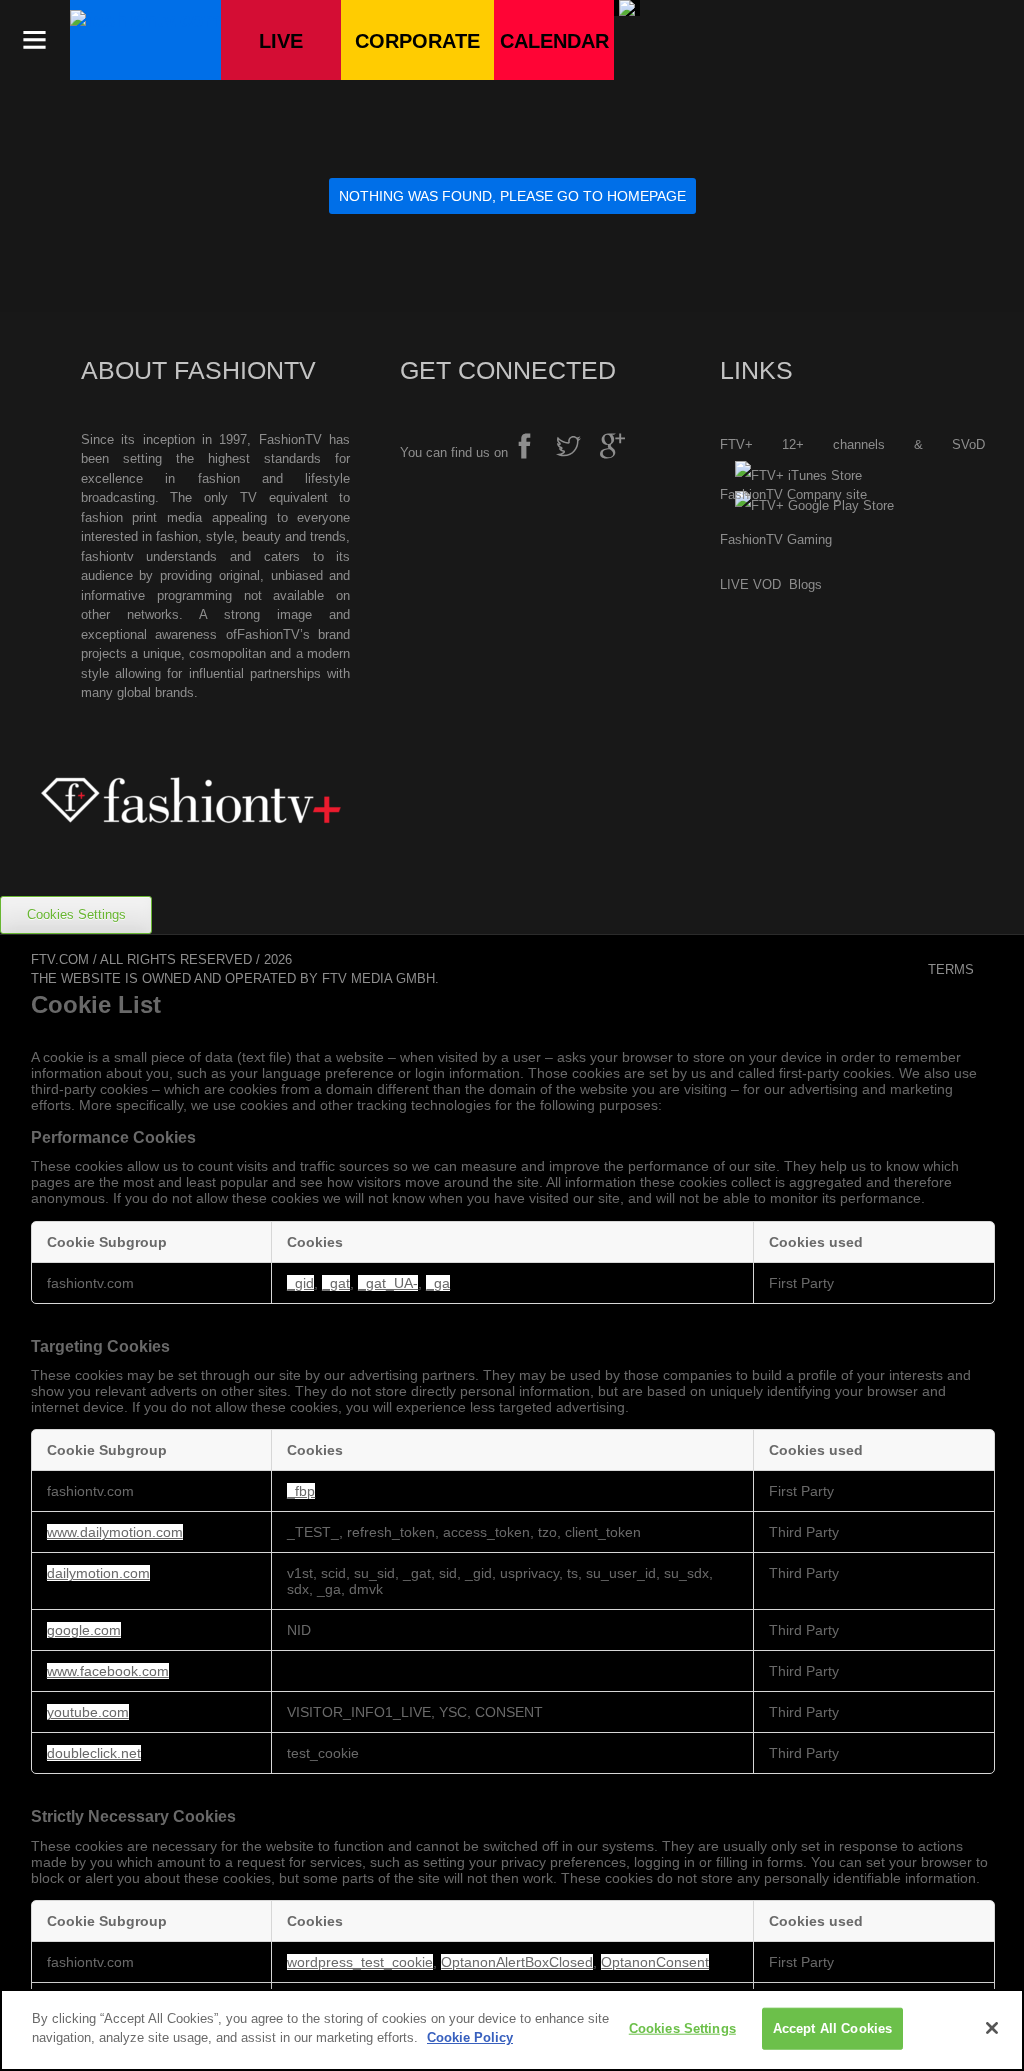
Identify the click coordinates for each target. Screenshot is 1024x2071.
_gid (300, 1283)
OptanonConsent (655, 1962)
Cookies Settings (76, 914)
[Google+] (620, 449)
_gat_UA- (388, 1283)
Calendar (554, 41)
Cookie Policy (470, 2037)
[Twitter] (576, 449)
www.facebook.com (108, 1671)
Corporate (417, 41)
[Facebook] (532, 449)
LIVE (734, 584)
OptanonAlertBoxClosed (517, 1962)
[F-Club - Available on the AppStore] (791, 476)
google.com (84, 1630)
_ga (438, 1283)
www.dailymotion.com (115, 1532)
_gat (336, 1283)
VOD (769, 584)
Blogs (805, 584)
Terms (951, 969)
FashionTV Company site (793, 494)
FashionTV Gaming (776, 539)
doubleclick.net (94, 1753)
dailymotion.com (98, 1573)
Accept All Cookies (832, 2028)
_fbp (301, 1491)
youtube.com (88, 1712)
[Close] (992, 2028)
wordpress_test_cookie (360, 1962)
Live (281, 41)
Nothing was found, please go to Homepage (512, 196)
